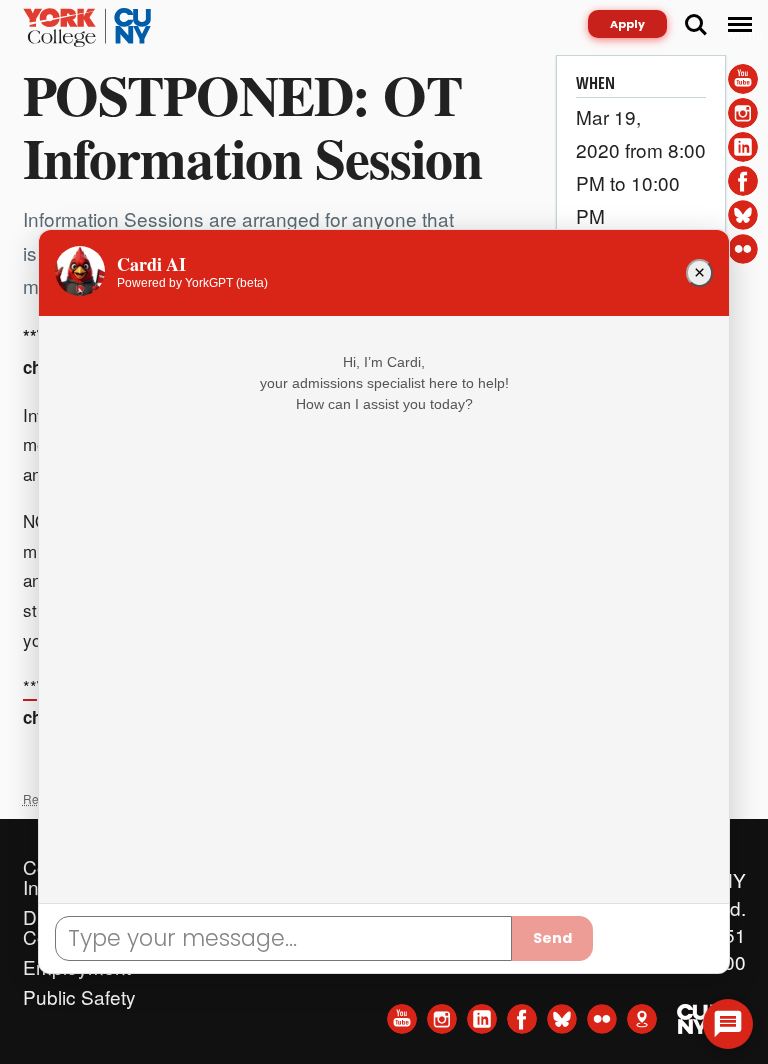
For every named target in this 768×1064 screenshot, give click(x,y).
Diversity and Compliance (79, 912)
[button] (728, 1024)
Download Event (646, 281)
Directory (248, 862)
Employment (77, 962)
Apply (627, 24)
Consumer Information (71, 862)
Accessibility (263, 892)
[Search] (696, 25)
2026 (241, 952)
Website (244, 922)
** (30, 686)
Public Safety (79, 992)
